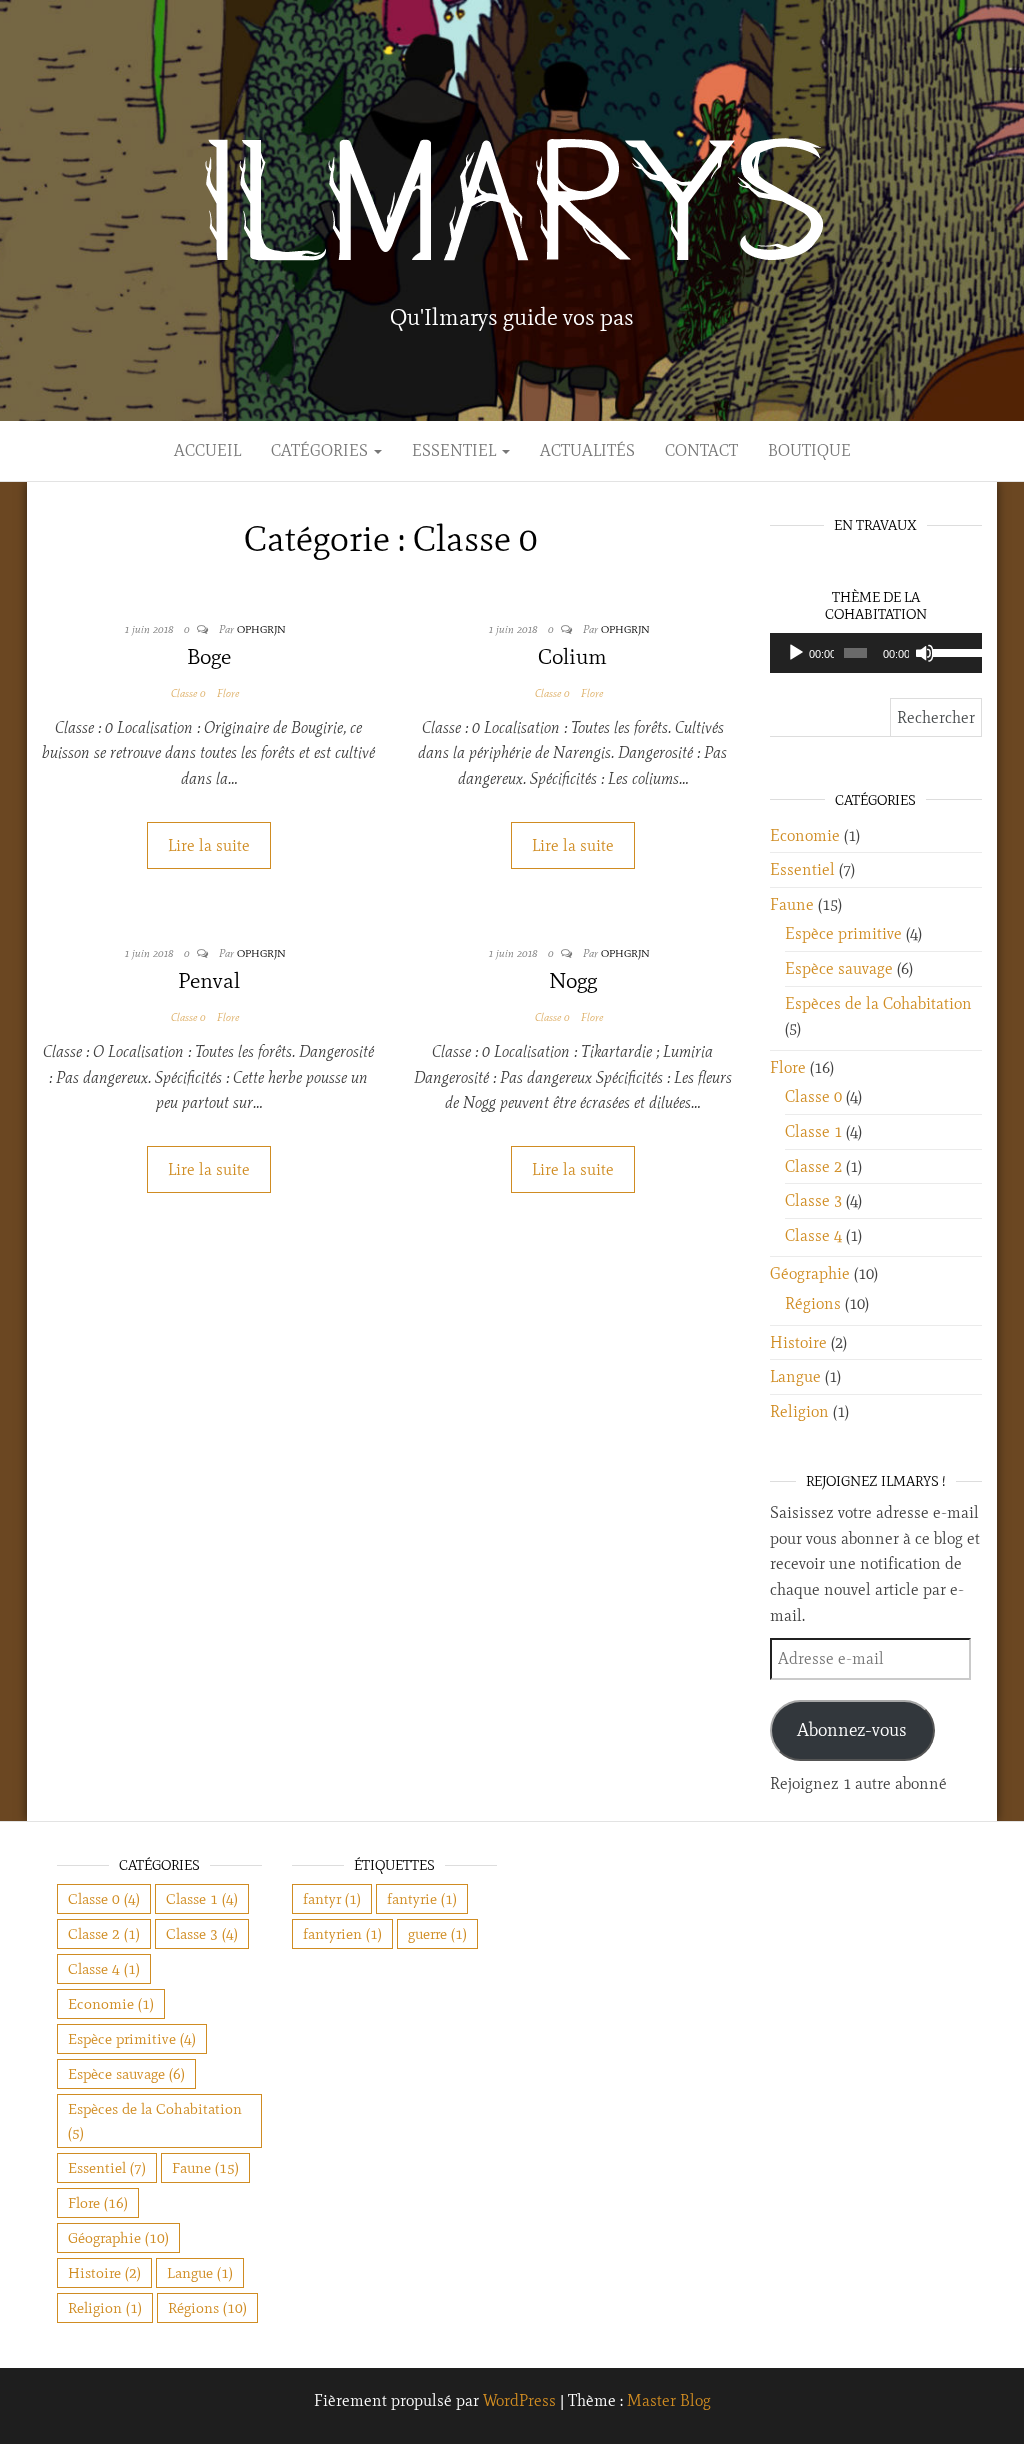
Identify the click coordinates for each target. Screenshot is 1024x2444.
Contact (701, 450)
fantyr (332, 1899)
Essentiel (456, 450)
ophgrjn (261, 629)
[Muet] (925, 653)
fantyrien (342, 1934)
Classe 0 (188, 693)
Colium (572, 656)
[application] (876, 653)
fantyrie (422, 1899)
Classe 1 (813, 1131)
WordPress (519, 2400)
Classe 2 (813, 1166)
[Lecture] (796, 653)
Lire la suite (209, 845)
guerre (437, 1934)
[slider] (952, 651)
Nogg (573, 980)
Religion (799, 1411)
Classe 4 (813, 1235)
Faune (792, 904)
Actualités (587, 450)
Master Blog (669, 2400)
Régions (813, 1303)
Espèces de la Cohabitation (878, 1003)
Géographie (810, 1273)
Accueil (207, 450)
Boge (209, 656)
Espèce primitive (843, 933)
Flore (228, 693)
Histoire (798, 1342)
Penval (209, 980)
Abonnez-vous (852, 1730)
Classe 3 (813, 1200)
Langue (795, 1376)
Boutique (809, 450)
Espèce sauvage (839, 968)
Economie (805, 835)
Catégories (321, 450)
